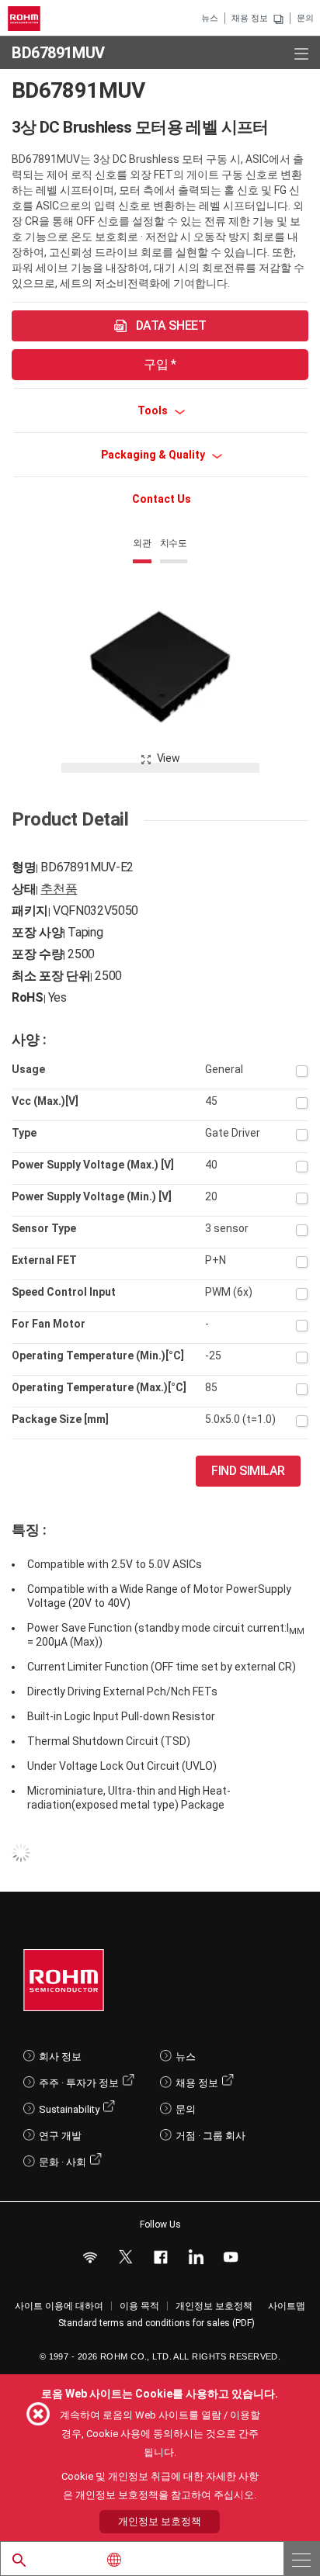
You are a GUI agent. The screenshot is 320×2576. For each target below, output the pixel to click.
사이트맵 (287, 2306)
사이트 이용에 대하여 (59, 2306)
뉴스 (210, 18)
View (169, 758)
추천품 (59, 889)
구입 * (160, 364)
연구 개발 (60, 2136)
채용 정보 (250, 18)
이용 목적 (139, 2306)
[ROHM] (26, 19)
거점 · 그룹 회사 (210, 2136)
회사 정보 (60, 2057)
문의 (305, 18)
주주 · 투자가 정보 (79, 2083)
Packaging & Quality (154, 455)
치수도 (174, 543)
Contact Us (162, 499)
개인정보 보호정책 (214, 2306)
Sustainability (69, 2109)
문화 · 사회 (63, 2162)
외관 (142, 543)
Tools (154, 410)
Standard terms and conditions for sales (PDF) (157, 2323)
